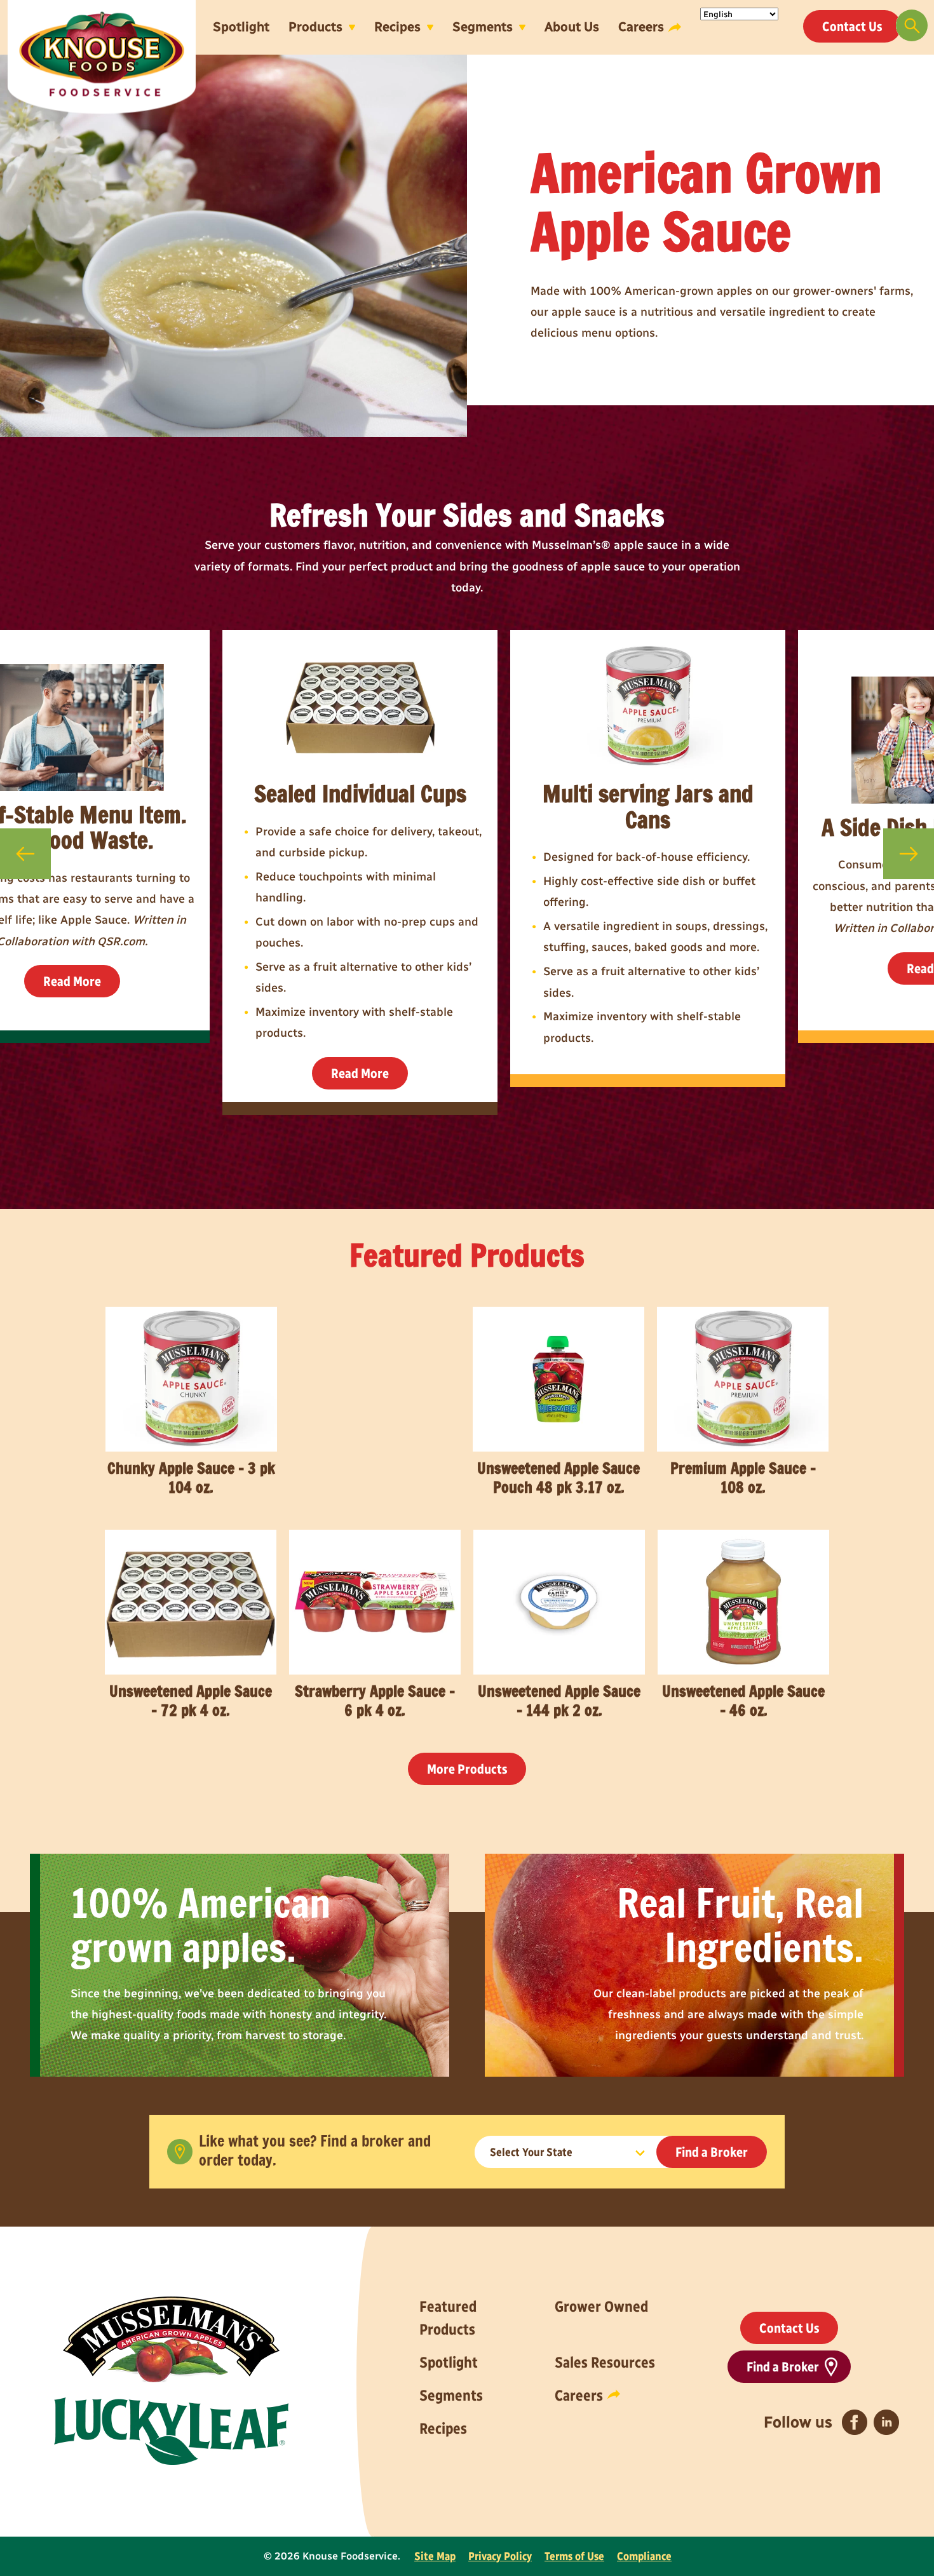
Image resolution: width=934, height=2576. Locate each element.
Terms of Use (574, 2556)
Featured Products (448, 2318)
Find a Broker (712, 2152)
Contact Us (852, 26)
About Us (572, 27)
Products (315, 27)
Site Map (435, 2556)
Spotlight (241, 27)
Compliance (644, 2556)
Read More (72, 981)
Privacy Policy (500, 2556)
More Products (467, 1769)
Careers (641, 27)
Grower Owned (601, 2306)
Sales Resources (605, 2362)
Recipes (397, 27)
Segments (483, 27)
